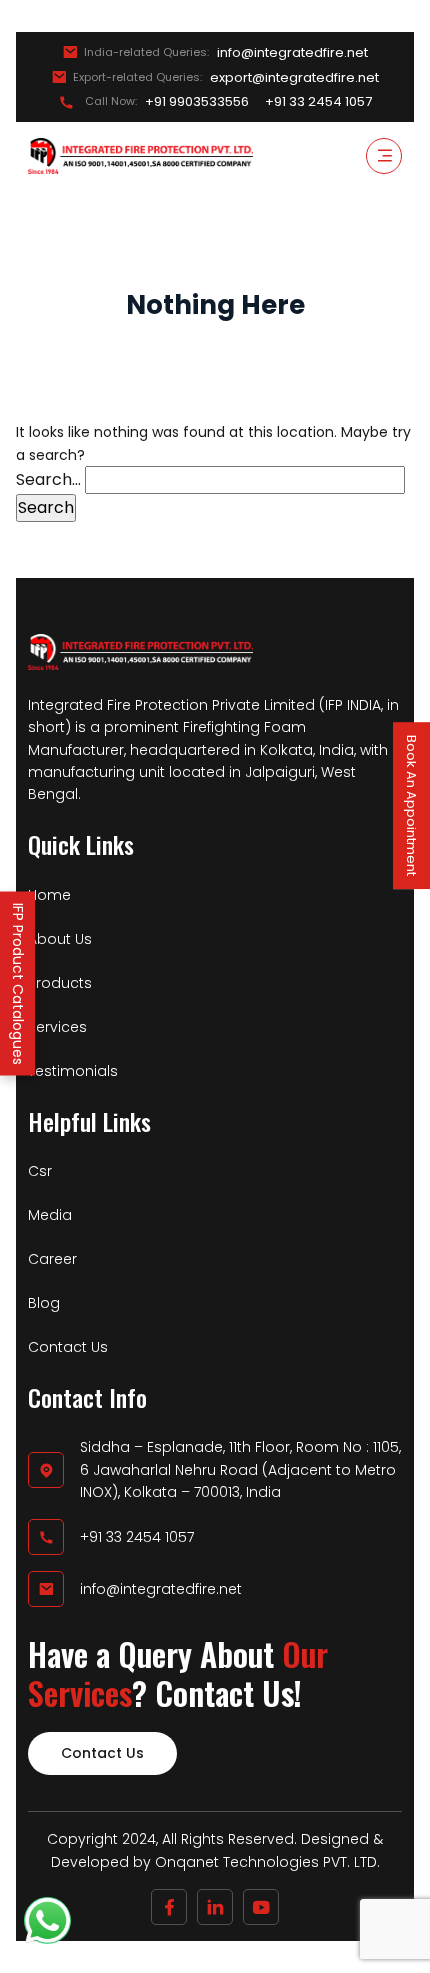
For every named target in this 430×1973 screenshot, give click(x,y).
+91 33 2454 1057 (318, 102)
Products (60, 983)
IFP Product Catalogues (18, 983)
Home (49, 895)
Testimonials (73, 1071)
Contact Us (68, 1347)
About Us (60, 939)
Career (52, 1259)
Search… (48, 479)
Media (50, 1215)
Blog (44, 1303)
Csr (40, 1171)
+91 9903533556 (197, 102)
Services (57, 1027)
